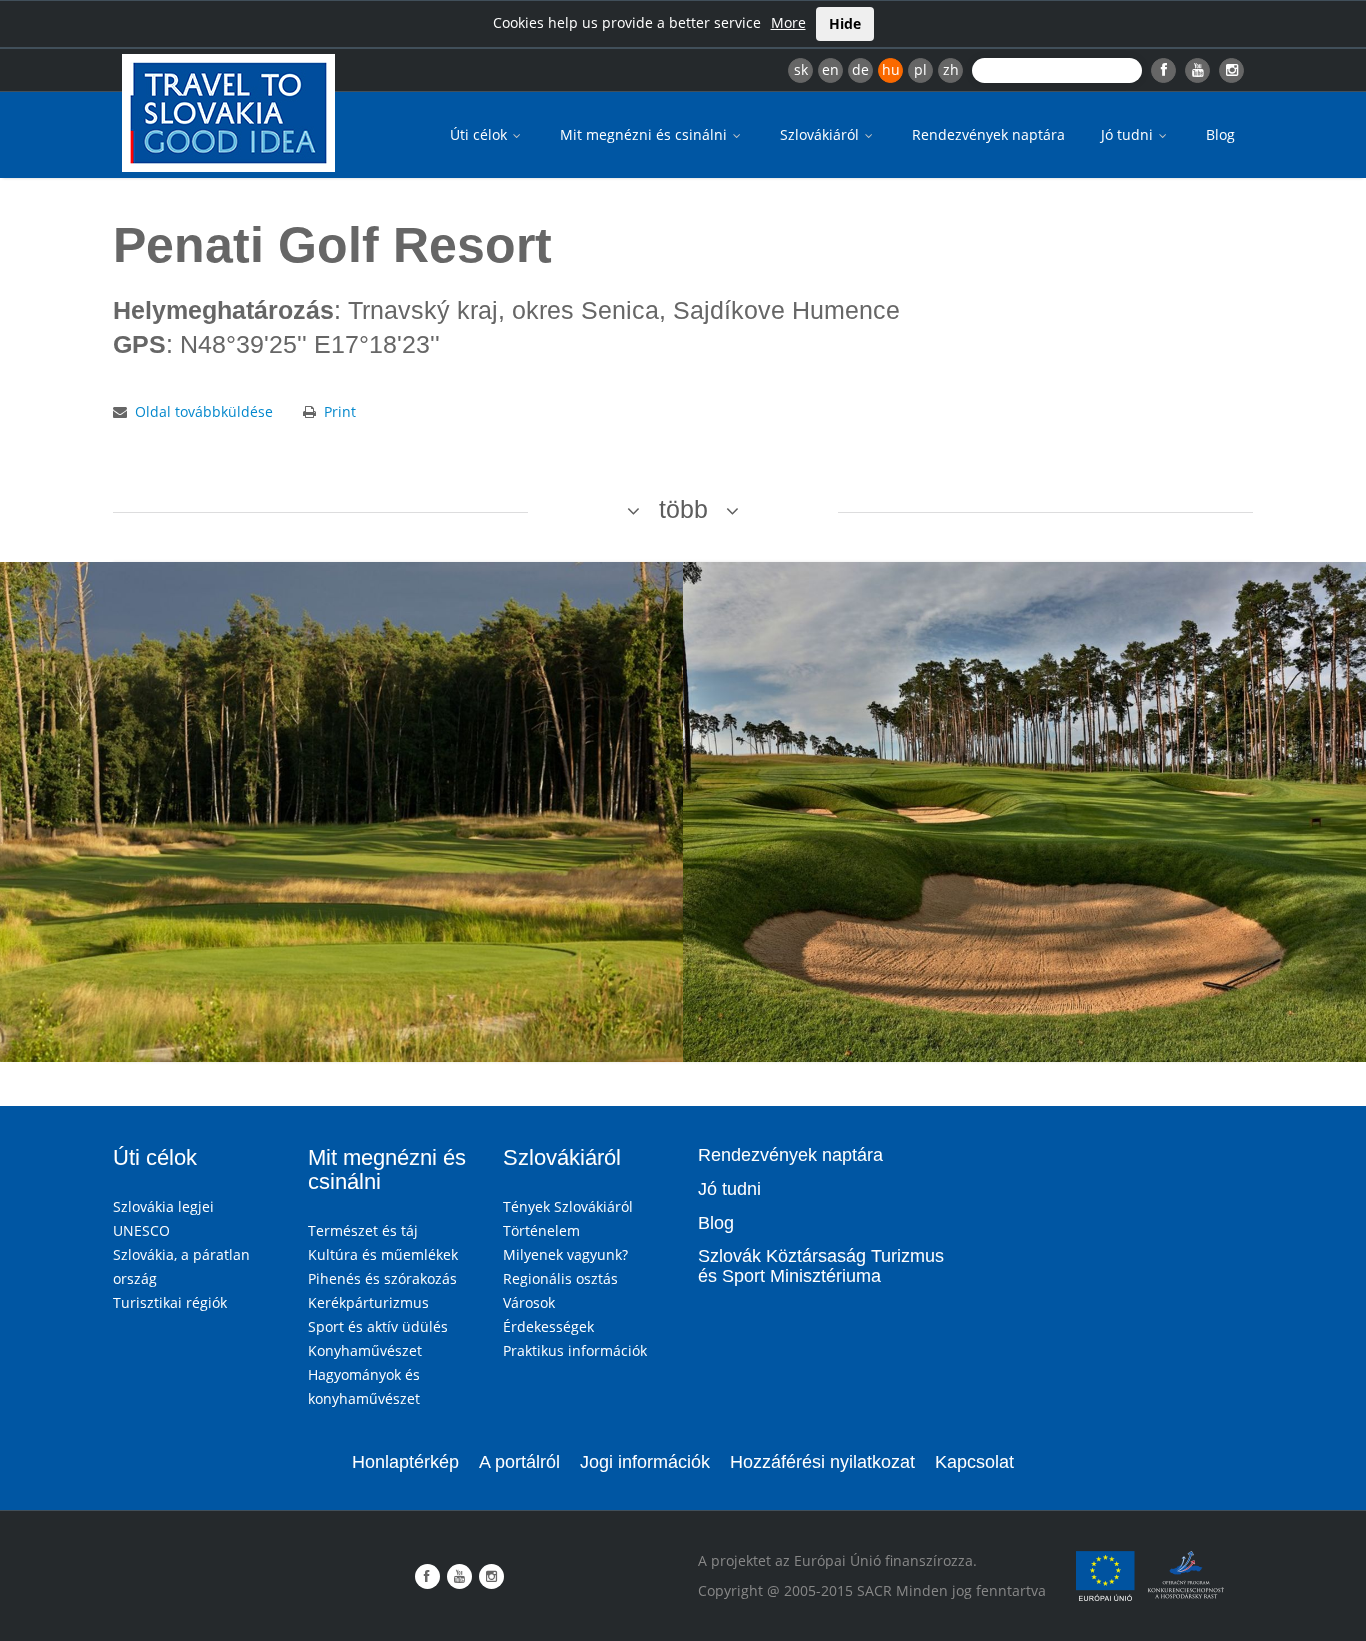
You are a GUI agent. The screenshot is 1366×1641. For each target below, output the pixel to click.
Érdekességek (548, 1326)
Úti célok (480, 134)
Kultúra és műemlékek (383, 1254)
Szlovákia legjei (163, 1206)
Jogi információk (645, 1462)
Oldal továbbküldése (204, 411)
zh (951, 69)
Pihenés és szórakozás (382, 1278)
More (788, 22)
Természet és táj (363, 1230)
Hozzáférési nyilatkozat (822, 1462)
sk (801, 69)
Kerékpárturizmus (368, 1302)
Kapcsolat (974, 1462)
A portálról (519, 1462)
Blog (1220, 134)
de (860, 69)
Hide (845, 23)
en (830, 69)
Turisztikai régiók (170, 1302)
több (683, 509)
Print (340, 411)
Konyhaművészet (365, 1350)
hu (891, 69)
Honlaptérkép (405, 1462)
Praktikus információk (575, 1350)
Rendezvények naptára (988, 134)
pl (920, 69)
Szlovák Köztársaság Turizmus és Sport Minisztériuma (821, 1266)
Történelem (541, 1230)
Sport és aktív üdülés (378, 1326)
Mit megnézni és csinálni (645, 134)
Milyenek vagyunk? (565, 1254)
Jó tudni (1129, 134)
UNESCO (141, 1230)
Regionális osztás (560, 1278)
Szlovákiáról (821, 134)
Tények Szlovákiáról (568, 1206)
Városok (529, 1302)
